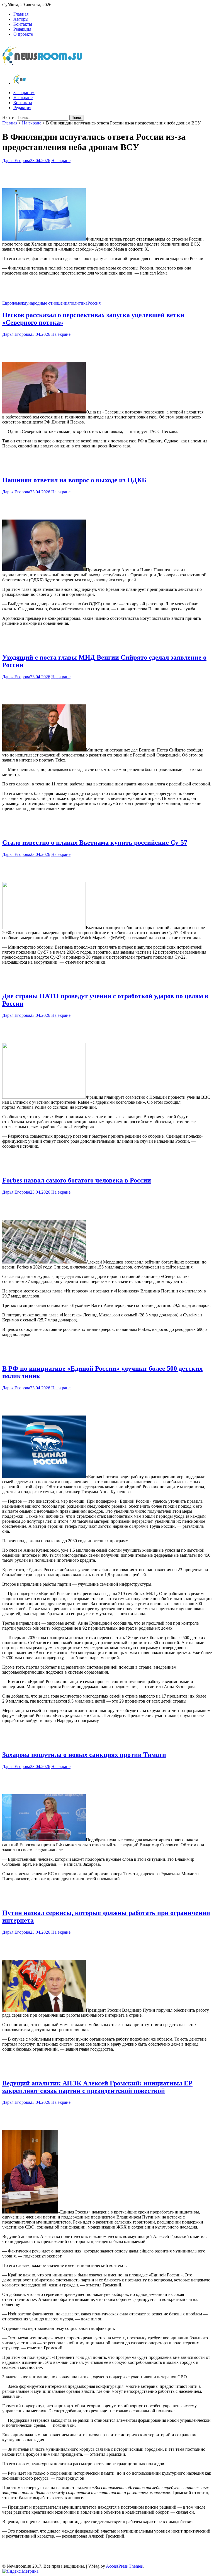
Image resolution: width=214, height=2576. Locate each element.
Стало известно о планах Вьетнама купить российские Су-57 (95, 843)
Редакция (22, 29)
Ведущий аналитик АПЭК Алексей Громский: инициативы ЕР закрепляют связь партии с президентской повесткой (97, 2087)
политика (78, 303)
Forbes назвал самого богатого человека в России (77, 1180)
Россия (94, 303)
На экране (23, 98)
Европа (9, 303)
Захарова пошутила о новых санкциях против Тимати (84, 1755)
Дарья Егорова (16, 161)
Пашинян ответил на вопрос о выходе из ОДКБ (74, 480)
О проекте (23, 34)
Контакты (23, 24)
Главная (21, 14)
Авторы (21, 19)
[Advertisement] (107, 174)
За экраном (24, 93)
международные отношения (43, 303)
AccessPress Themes (124, 2566)
